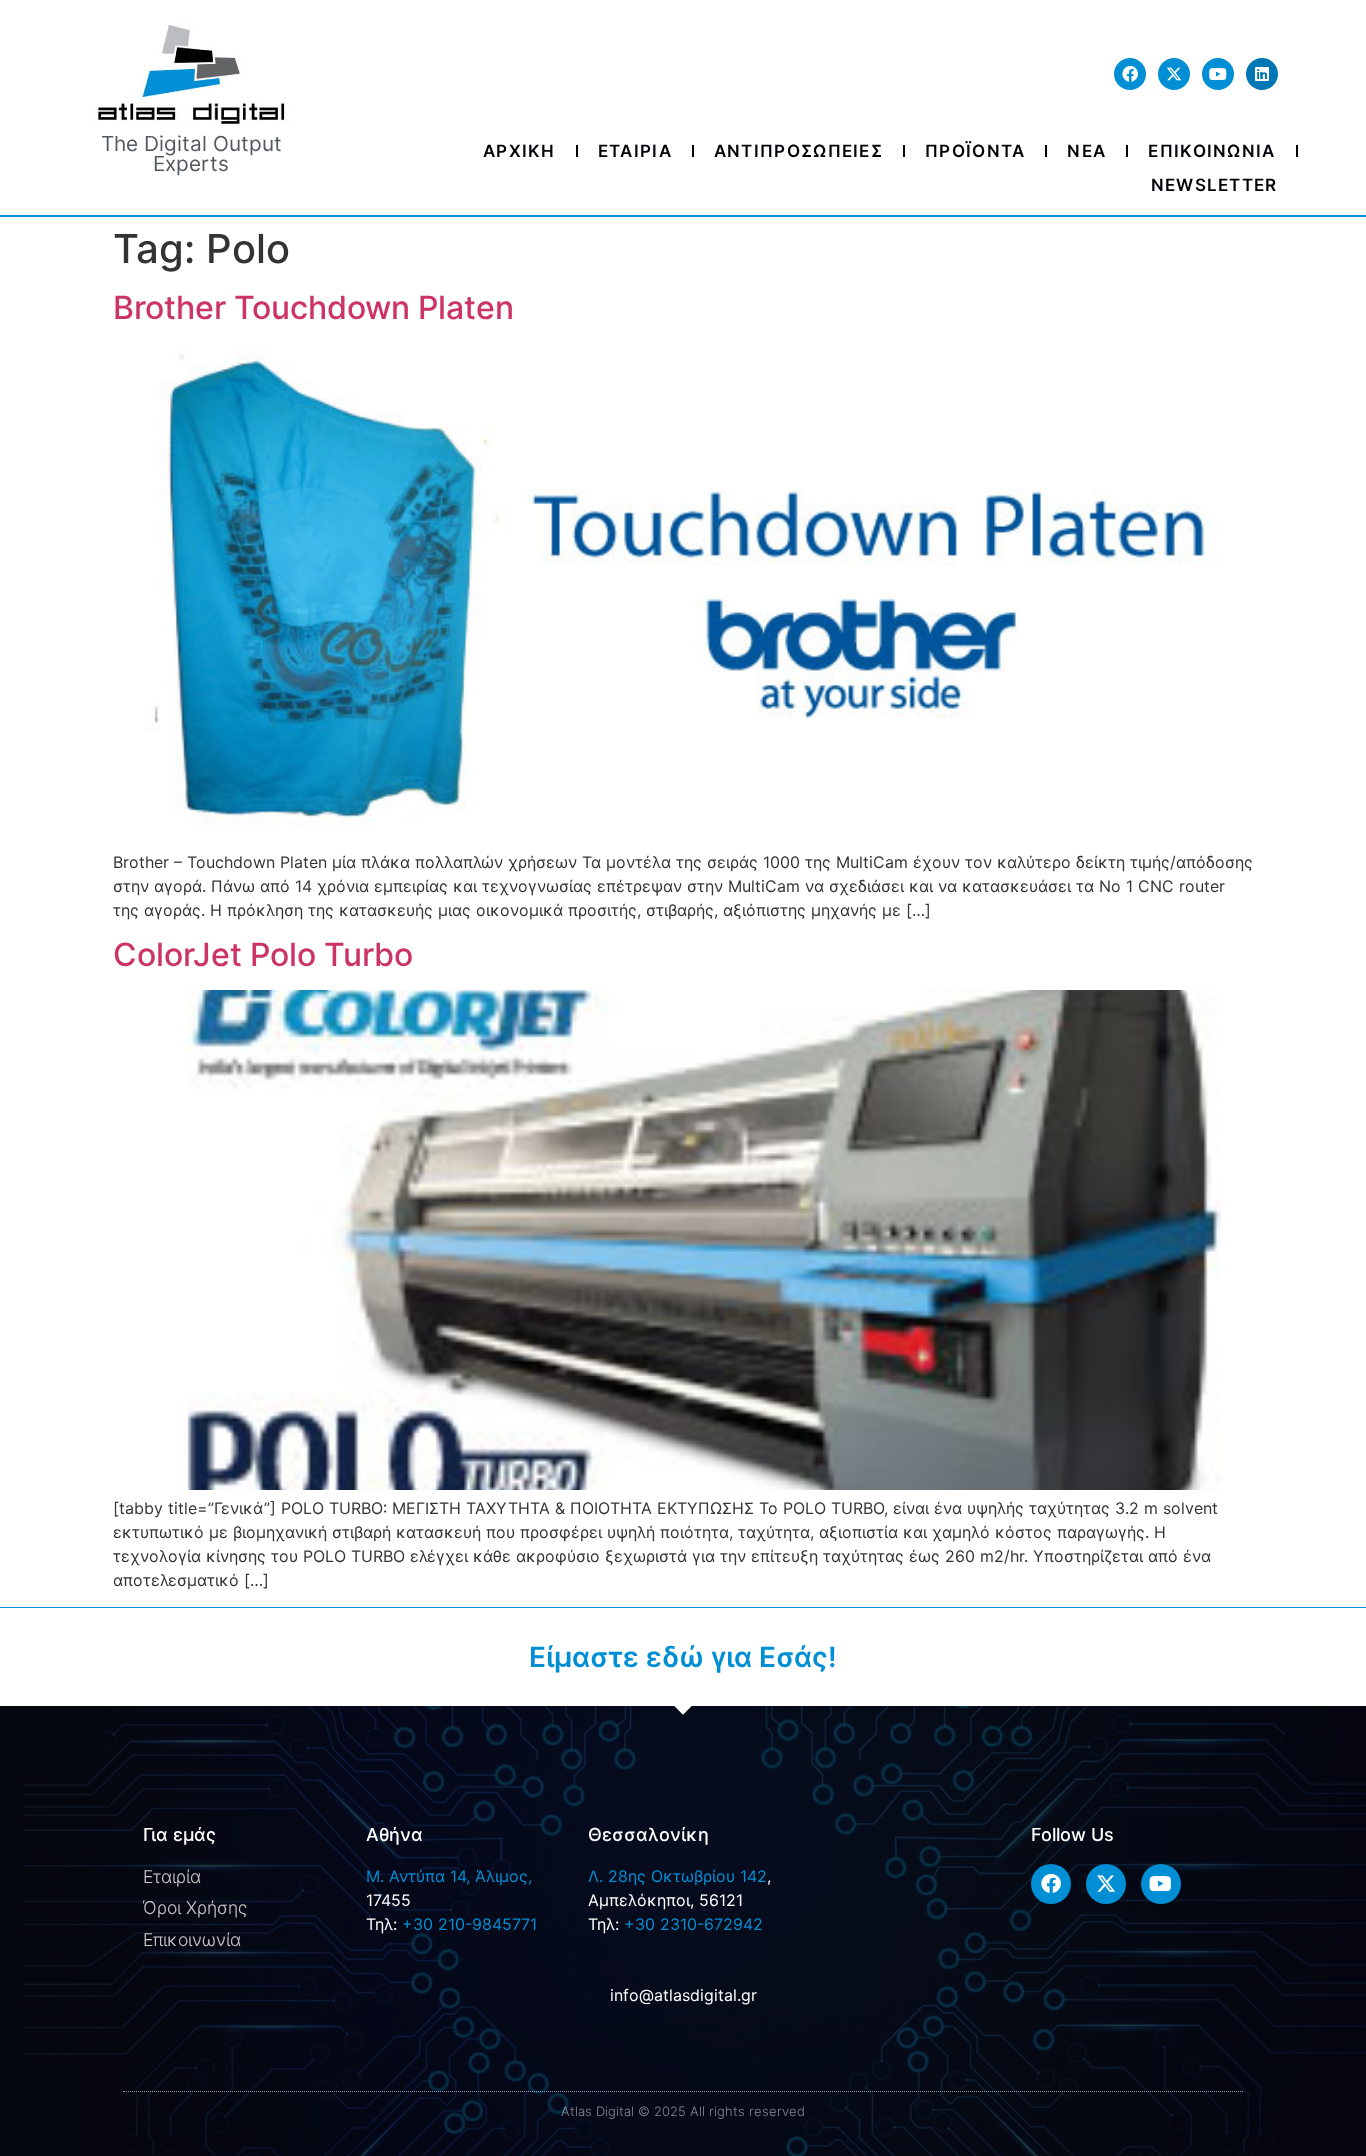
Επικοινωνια (1211, 151)
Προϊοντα (975, 151)
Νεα (1086, 151)
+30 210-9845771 (469, 1924)
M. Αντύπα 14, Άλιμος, (449, 1876)
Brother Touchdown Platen (313, 307)
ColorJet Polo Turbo (263, 954)
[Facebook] (1130, 74)
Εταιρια (635, 151)
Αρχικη (519, 151)
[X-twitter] (1174, 74)
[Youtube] (1218, 74)
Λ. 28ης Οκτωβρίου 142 (677, 1876)
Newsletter (1214, 185)
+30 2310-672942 (693, 1924)
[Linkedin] (1262, 74)
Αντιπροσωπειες (798, 151)
